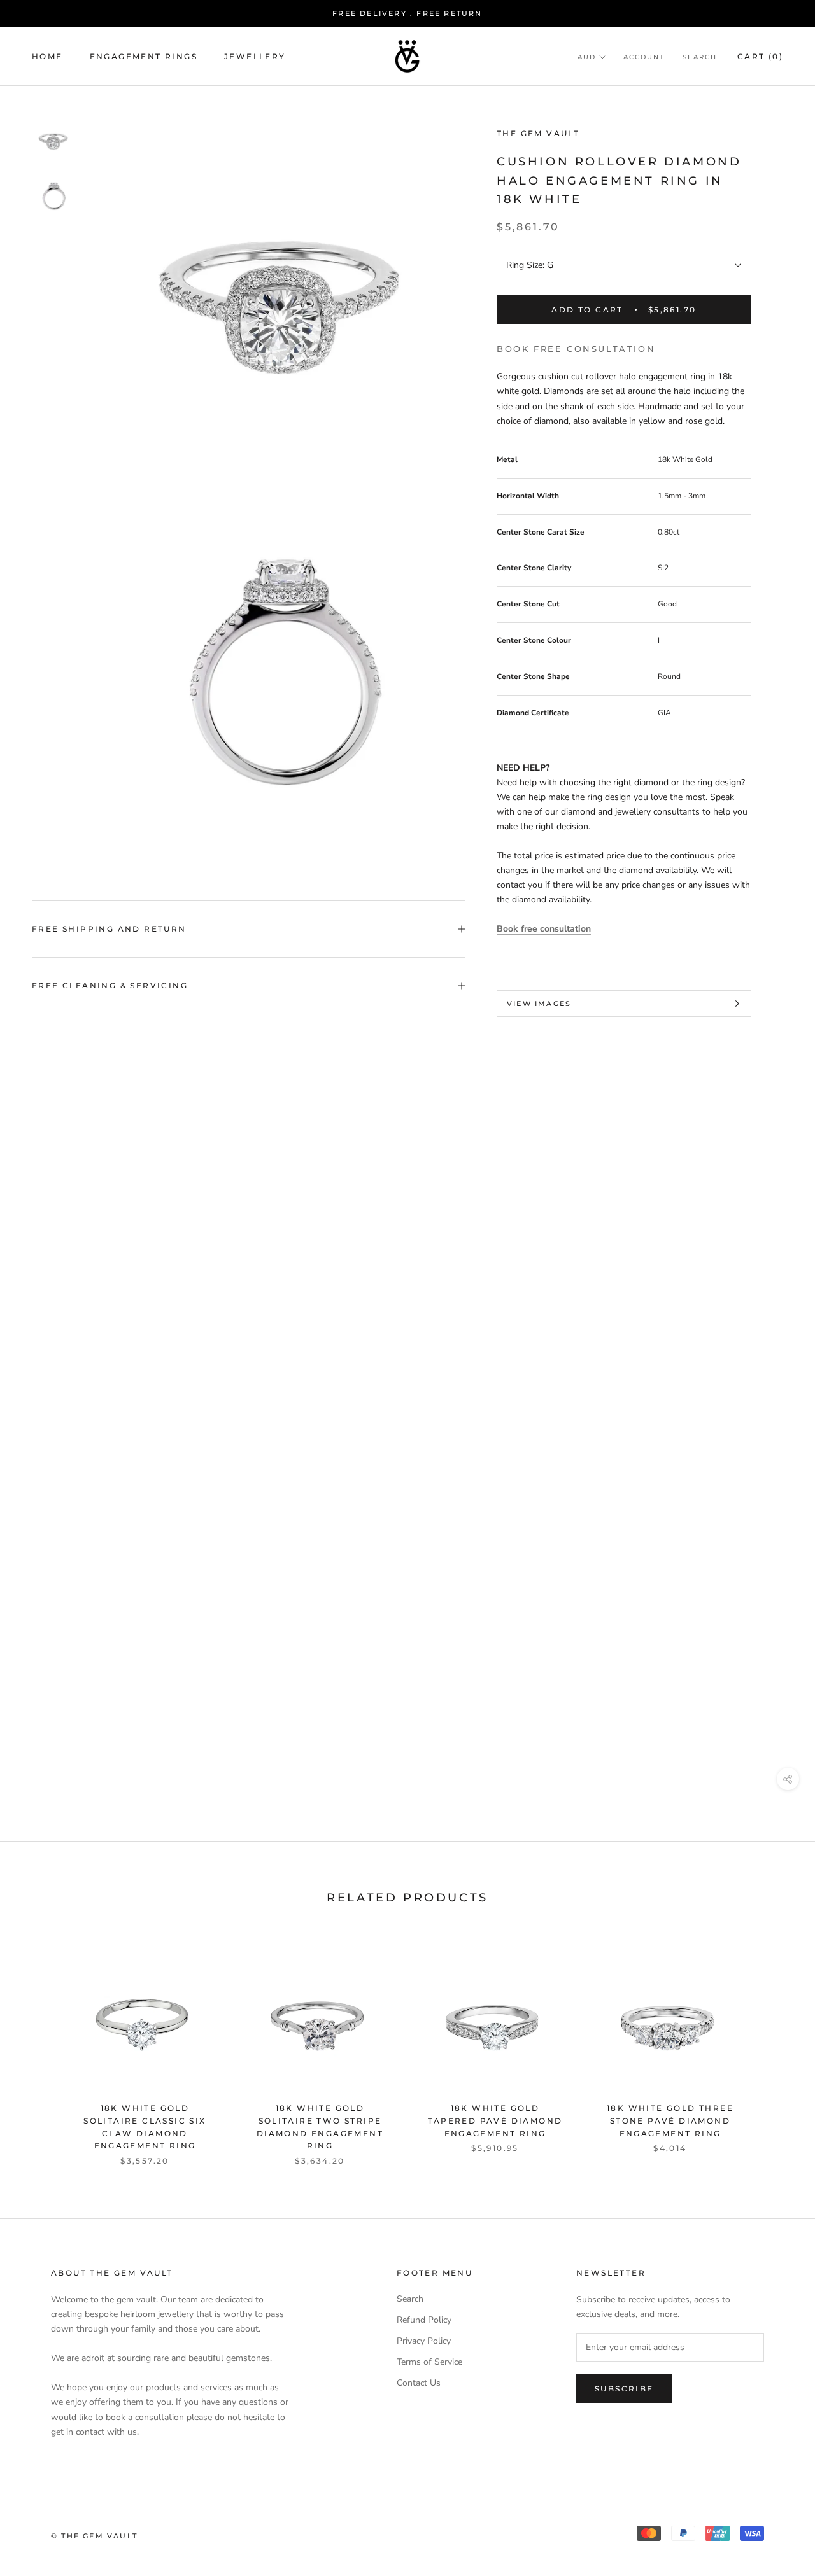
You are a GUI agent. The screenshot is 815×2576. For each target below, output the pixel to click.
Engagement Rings (144, 56)
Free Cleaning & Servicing (110, 985)
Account (644, 57)
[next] (775, 2046)
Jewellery (255, 56)
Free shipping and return (109, 929)
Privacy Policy (424, 2341)
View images (539, 1004)
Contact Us (419, 2383)
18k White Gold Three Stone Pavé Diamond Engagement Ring (670, 2121)
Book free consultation (576, 349)
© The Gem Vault (94, 2536)
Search (700, 57)
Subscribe (624, 2389)
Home (47, 56)
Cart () (760, 56)
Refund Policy (424, 2320)
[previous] (40, 2046)
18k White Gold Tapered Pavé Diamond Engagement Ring (495, 2121)
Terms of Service (429, 2362)
